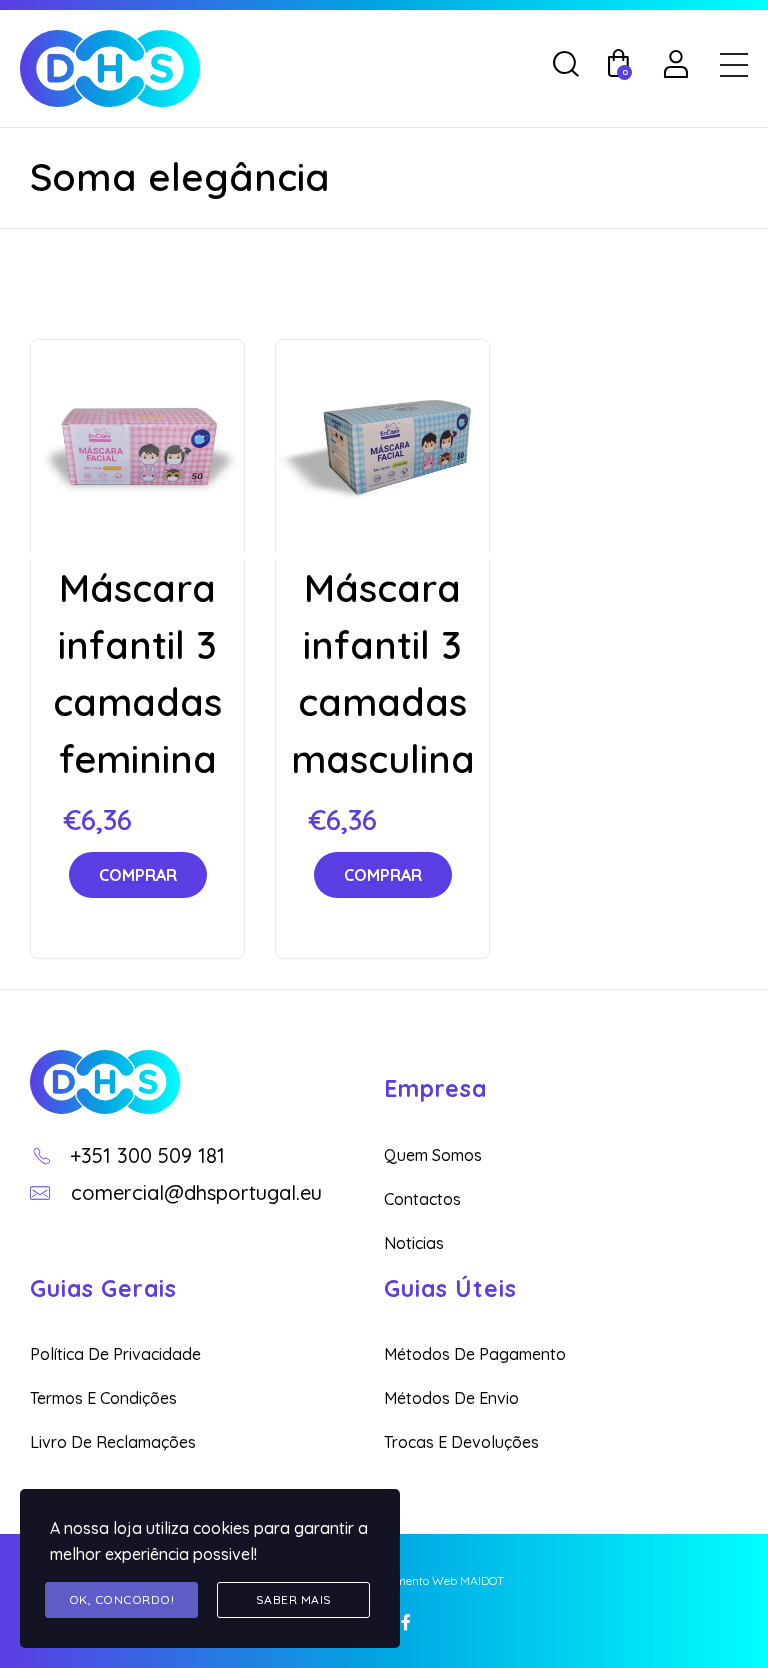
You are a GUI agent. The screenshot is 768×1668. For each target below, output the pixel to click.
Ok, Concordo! (122, 1599)
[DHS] (105, 1082)
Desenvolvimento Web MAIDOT (421, 1580)
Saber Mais (294, 1599)
